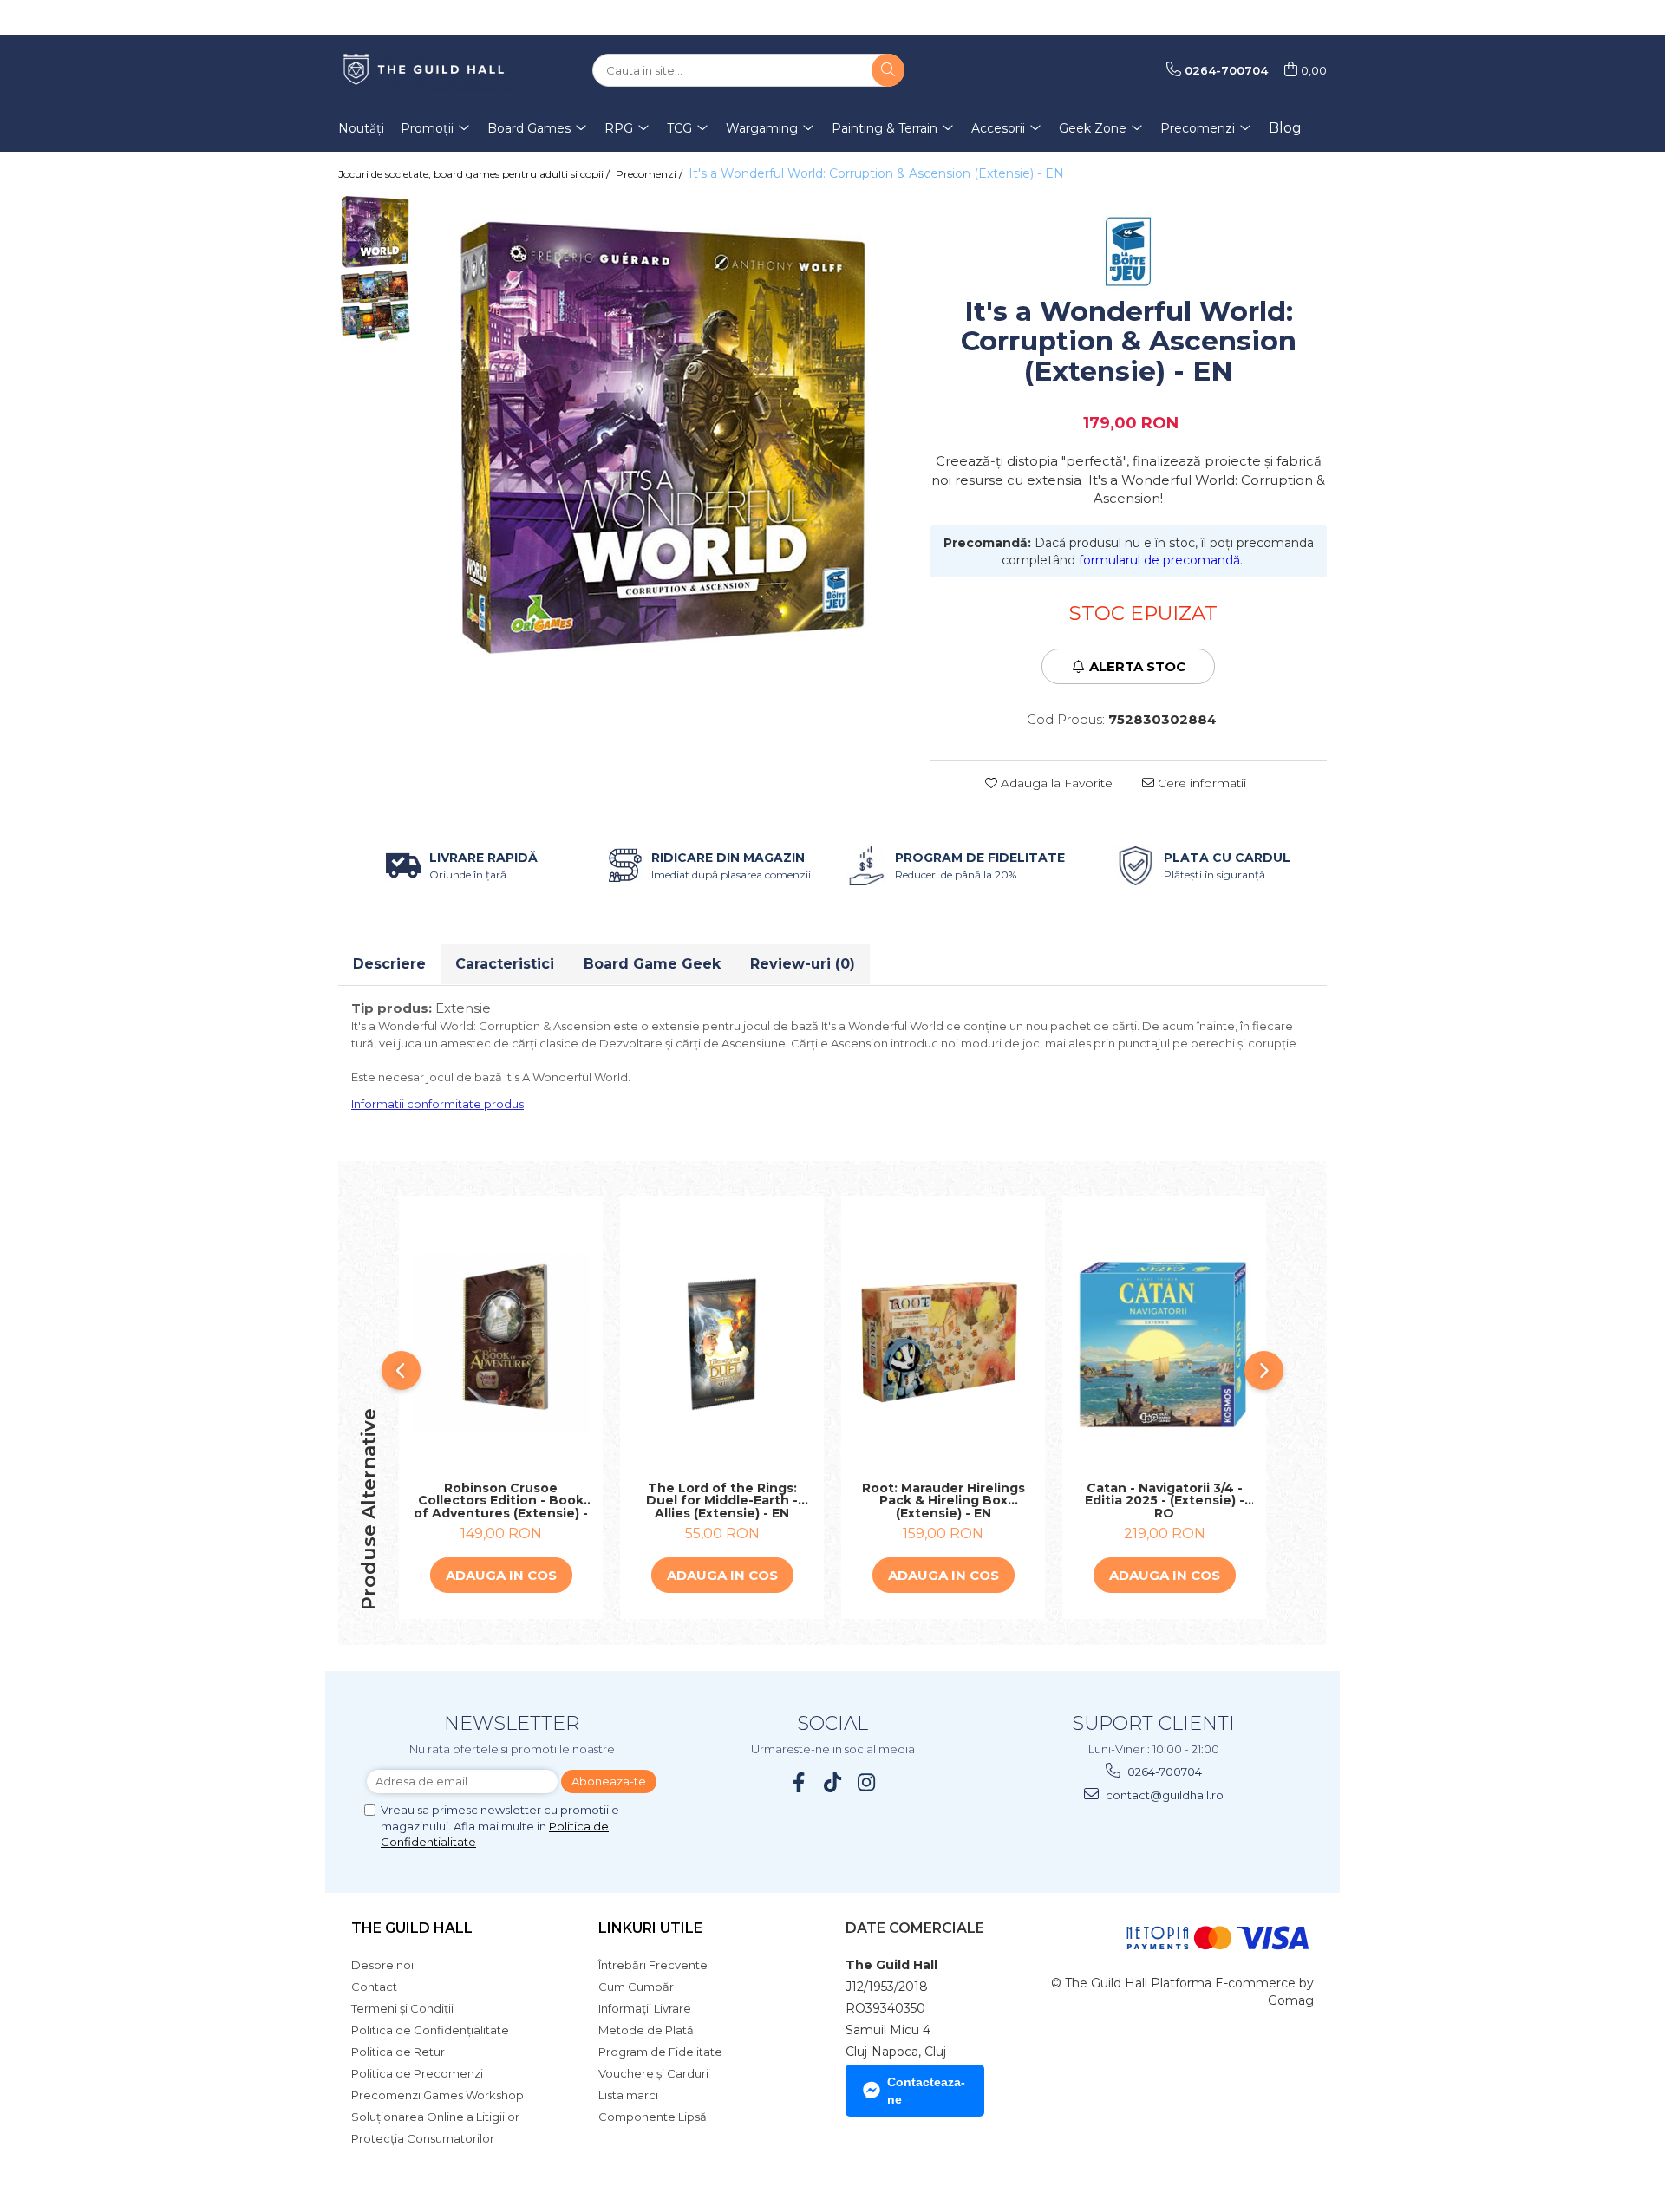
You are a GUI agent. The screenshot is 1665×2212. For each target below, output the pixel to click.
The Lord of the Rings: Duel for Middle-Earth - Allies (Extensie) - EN (722, 1501)
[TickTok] (833, 1782)
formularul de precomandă (1159, 560)
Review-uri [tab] (803, 964)
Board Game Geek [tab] (652, 964)
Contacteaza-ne (926, 2091)
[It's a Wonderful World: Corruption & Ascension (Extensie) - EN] (663, 438)
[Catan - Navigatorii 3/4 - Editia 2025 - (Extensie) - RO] (1164, 1343)
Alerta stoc (1137, 666)
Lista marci (628, 2095)
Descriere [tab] (389, 964)
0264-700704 (1163, 1772)
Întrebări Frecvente (653, 1965)
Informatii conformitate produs (437, 1104)
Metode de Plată (646, 2030)
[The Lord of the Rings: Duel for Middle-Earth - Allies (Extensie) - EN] (722, 1343)
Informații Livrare (645, 2008)
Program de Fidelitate (660, 2052)
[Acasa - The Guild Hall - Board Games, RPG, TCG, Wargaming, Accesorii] (425, 70)
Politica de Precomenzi (417, 2073)
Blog (1285, 128)
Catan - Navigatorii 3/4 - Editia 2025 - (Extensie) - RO (1165, 1501)
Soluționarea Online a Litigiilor (435, 2117)
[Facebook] (799, 1782)
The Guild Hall (412, 1928)
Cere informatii (1200, 783)
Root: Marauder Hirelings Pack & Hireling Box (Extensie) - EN (943, 1501)
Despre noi (382, 1965)
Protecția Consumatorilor (423, 2138)
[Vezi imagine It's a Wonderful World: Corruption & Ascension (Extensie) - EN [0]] (375, 232)
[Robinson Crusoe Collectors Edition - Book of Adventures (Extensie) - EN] (501, 1343)
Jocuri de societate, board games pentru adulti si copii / (475, 174)
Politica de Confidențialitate (430, 2030)
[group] (663, 438)
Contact (374, 1987)
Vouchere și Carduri (653, 2073)
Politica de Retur (398, 2052)
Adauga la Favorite (1055, 783)
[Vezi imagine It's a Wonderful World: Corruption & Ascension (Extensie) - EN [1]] (375, 306)
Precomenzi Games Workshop (437, 2095)
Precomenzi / (650, 174)
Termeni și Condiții (402, 2008)
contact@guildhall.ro (1163, 1795)
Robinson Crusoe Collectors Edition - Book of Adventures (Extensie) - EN (501, 1501)
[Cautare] (888, 70)
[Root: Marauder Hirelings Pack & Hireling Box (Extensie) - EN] (943, 1343)
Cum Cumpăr (636, 1987)
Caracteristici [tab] (505, 964)
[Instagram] (867, 1782)
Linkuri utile (650, 1928)
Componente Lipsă (653, 2117)
